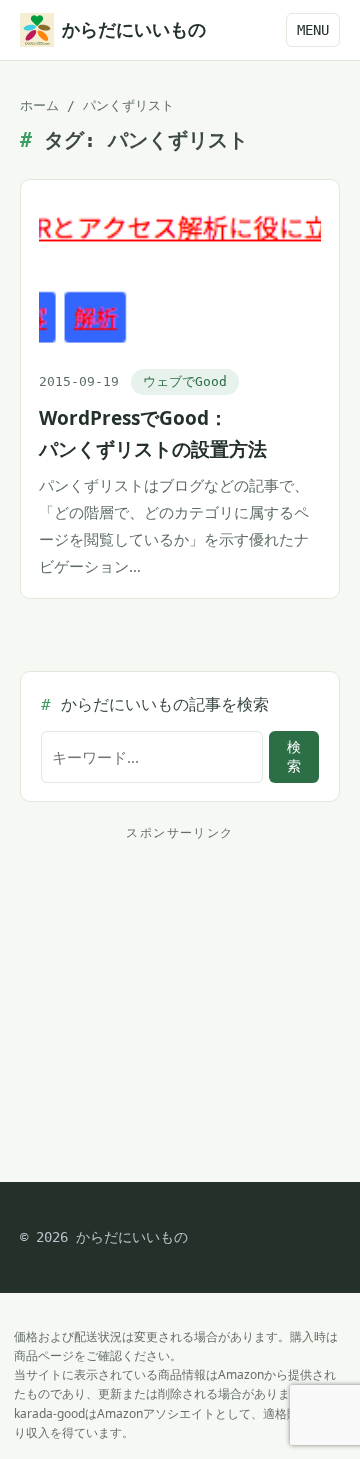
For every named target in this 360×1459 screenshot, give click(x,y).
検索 (294, 756)
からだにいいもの (134, 29)
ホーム (39, 105)
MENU (313, 30)
